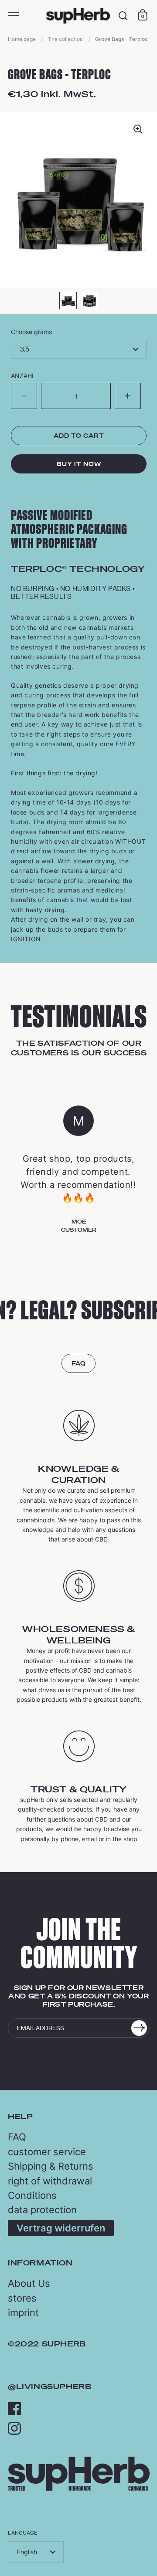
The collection (65, 39)
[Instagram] (14, 2428)
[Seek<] (123, 16)
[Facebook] (14, 2409)
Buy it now (79, 464)
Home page (22, 39)
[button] (128, 396)
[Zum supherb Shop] (79, 2488)
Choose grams (31, 332)
